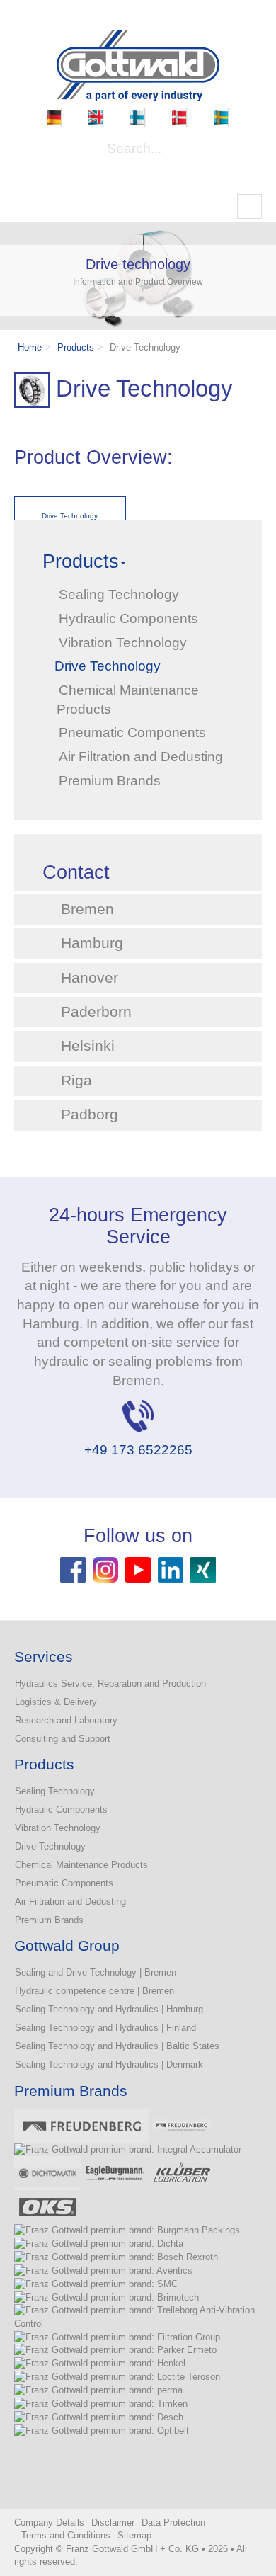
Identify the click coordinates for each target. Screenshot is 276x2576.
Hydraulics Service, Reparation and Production (110, 1683)
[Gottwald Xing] (203, 1569)
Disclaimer (113, 2523)
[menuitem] (54, 118)
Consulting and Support (63, 1739)
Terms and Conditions (66, 2535)
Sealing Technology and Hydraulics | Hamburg (109, 2009)
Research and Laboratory (66, 1720)
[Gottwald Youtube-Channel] (138, 1569)
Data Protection (173, 2523)
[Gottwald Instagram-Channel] (105, 1569)
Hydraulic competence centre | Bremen (94, 1991)
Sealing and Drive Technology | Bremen (96, 1972)
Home (30, 347)
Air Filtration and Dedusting (70, 1902)
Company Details (49, 2523)
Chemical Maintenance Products (81, 1865)
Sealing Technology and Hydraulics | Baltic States (117, 2046)
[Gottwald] (138, 65)
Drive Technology (50, 1846)
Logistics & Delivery (56, 1702)
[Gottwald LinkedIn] (171, 1569)
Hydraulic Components (61, 1810)
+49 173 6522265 (138, 1450)
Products (76, 347)
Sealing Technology (55, 1791)
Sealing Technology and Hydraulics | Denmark (109, 2064)
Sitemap (134, 2535)
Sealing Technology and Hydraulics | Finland (105, 2028)
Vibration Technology (58, 1828)
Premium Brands (49, 1920)
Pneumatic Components (64, 1883)
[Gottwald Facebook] (73, 1569)
